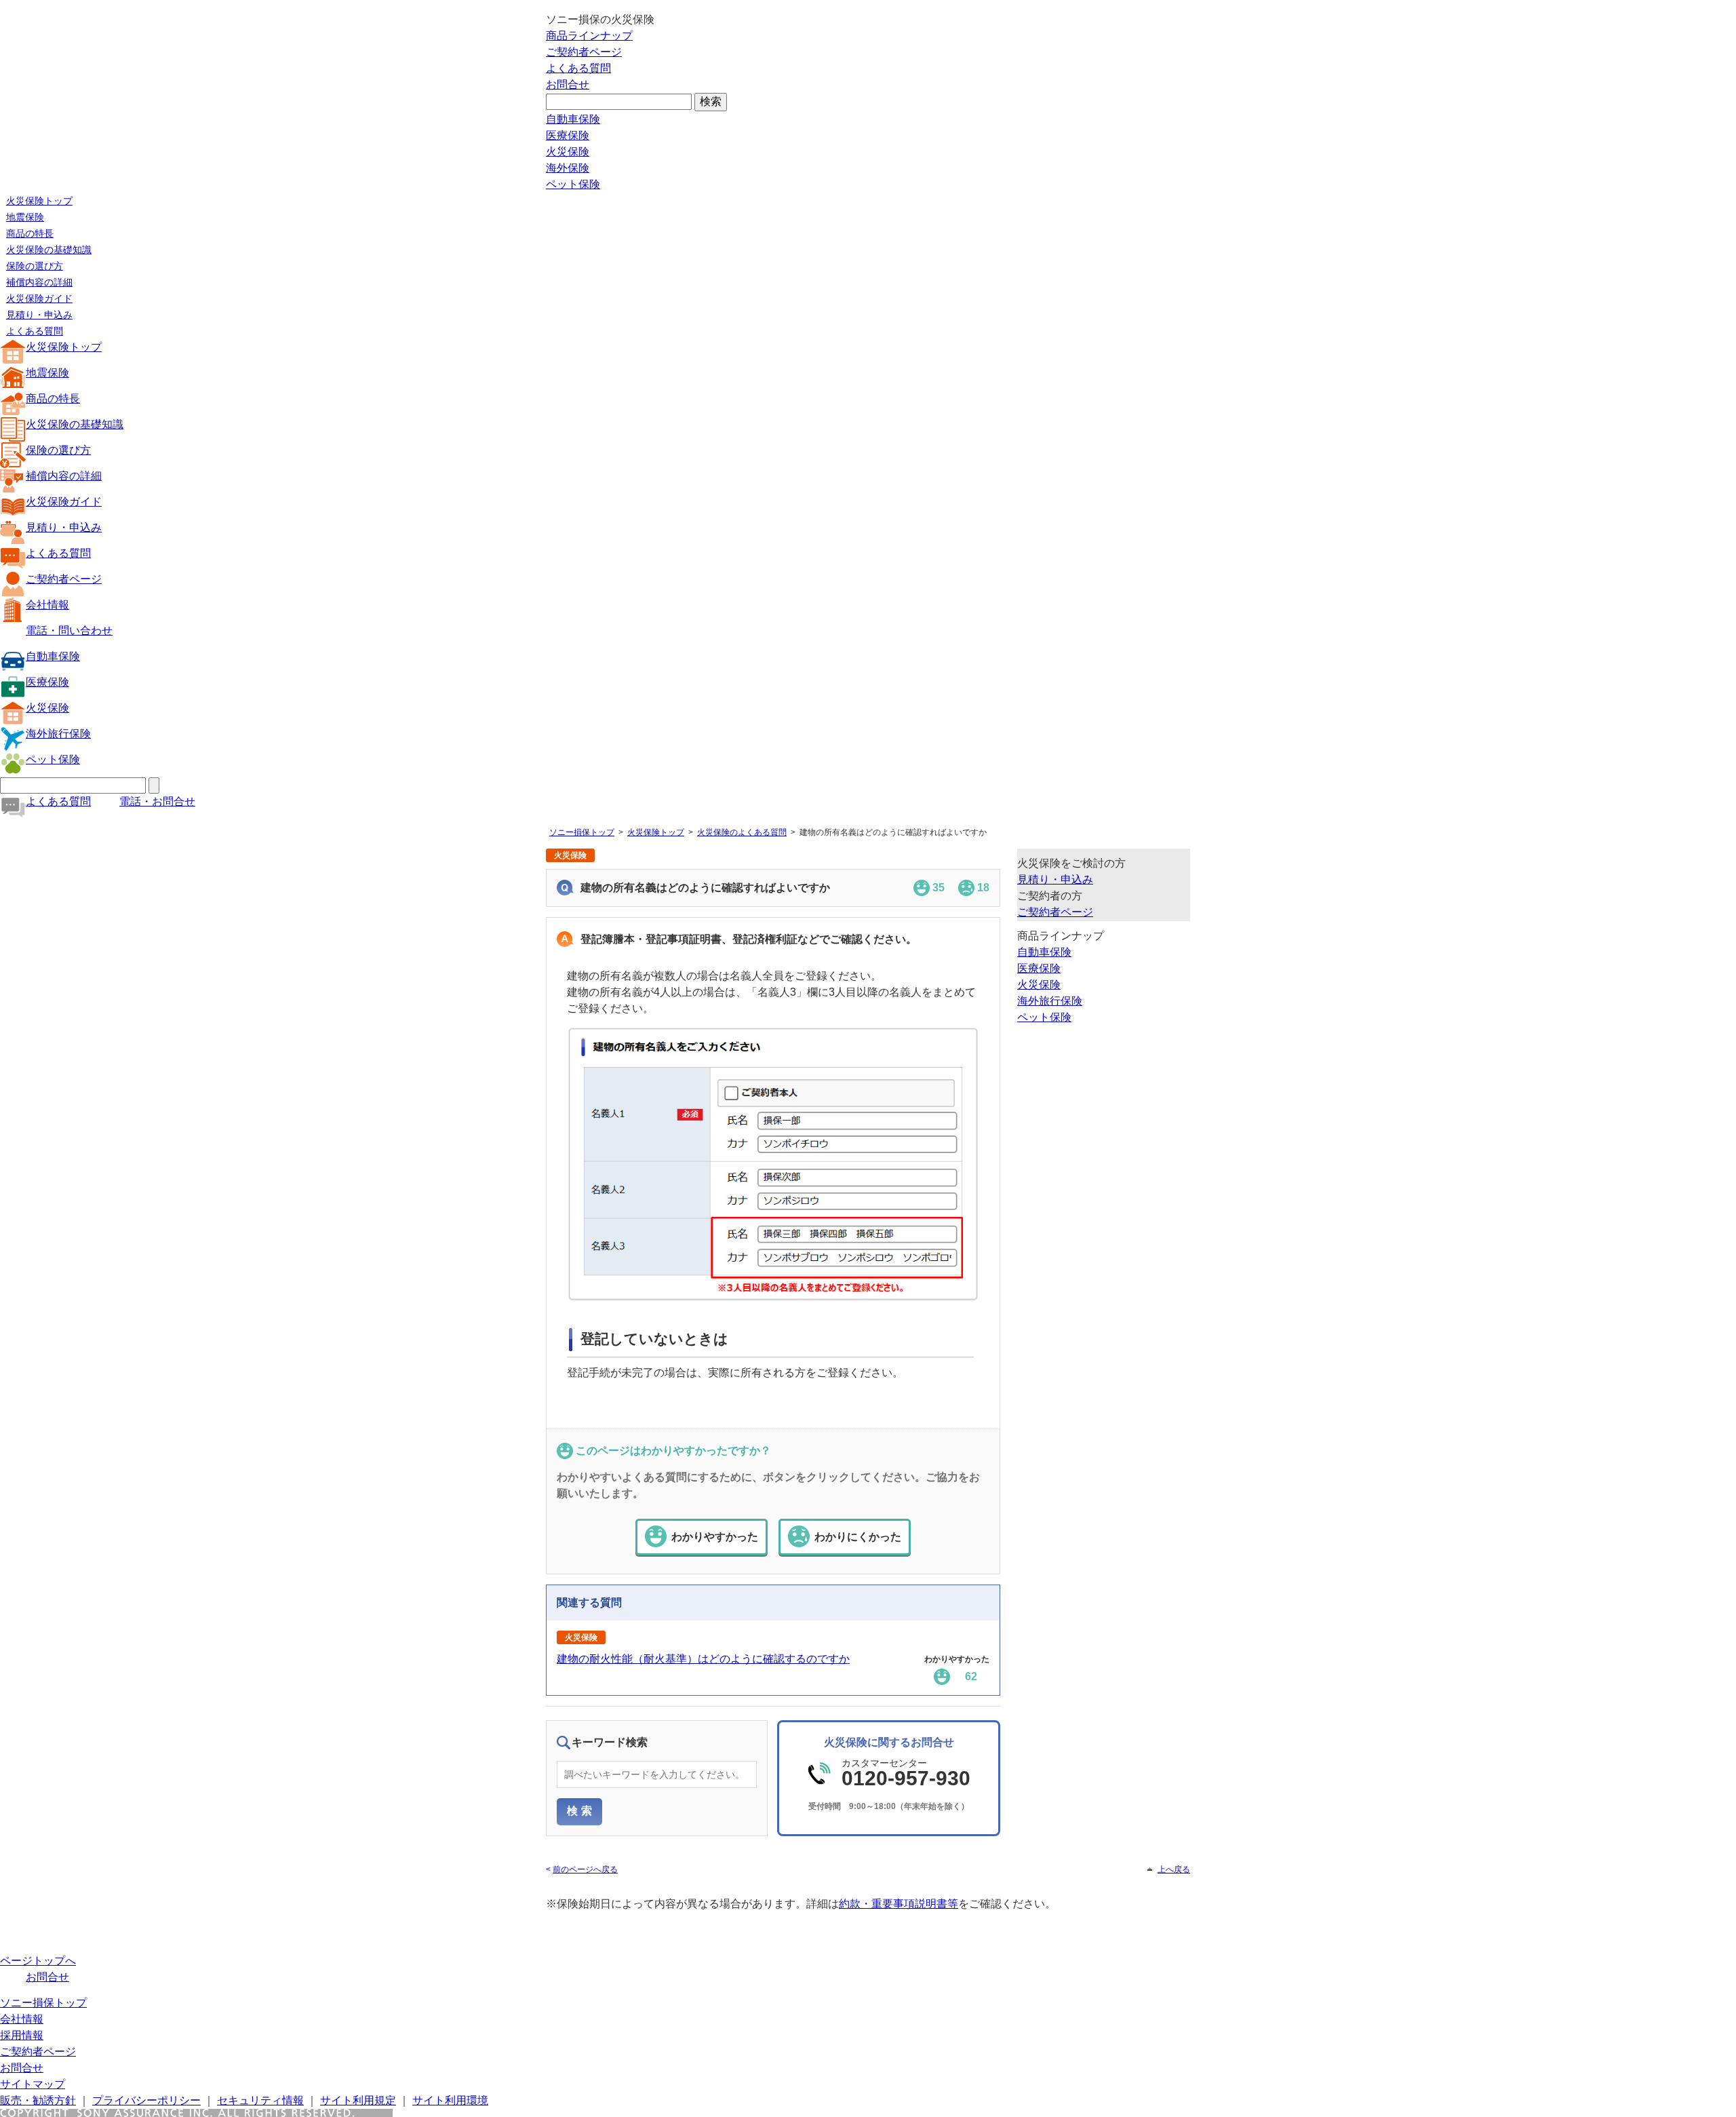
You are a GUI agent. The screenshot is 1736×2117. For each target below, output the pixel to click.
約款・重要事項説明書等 (899, 1904)
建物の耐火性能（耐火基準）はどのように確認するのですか (703, 1659)
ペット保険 (573, 184)
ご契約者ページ (584, 52)
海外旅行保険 (58, 734)
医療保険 (568, 135)
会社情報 (47, 605)
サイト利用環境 (450, 2100)
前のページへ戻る (585, 1869)
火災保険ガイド (39, 298)
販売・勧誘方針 (38, 2100)
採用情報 (22, 2035)
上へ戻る (1174, 1869)
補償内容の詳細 (39, 282)
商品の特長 (30, 233)
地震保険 (25, 217)
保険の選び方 (35, 266)
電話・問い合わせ (69, 630)
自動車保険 (573, 119)
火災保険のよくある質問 (742, 832)
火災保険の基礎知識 (49, 250)
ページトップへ (38, 1961)
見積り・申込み (39, 315)
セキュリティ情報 (260, 2100)
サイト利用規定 (358, 2100)
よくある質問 (578, 68)
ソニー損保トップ (582, 832)
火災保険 (568, 152)
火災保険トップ (39, 201)
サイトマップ (33, 2084)
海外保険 (568, 168)
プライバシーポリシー (146, 2100)
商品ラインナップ (589, 36)
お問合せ (568, 84)
